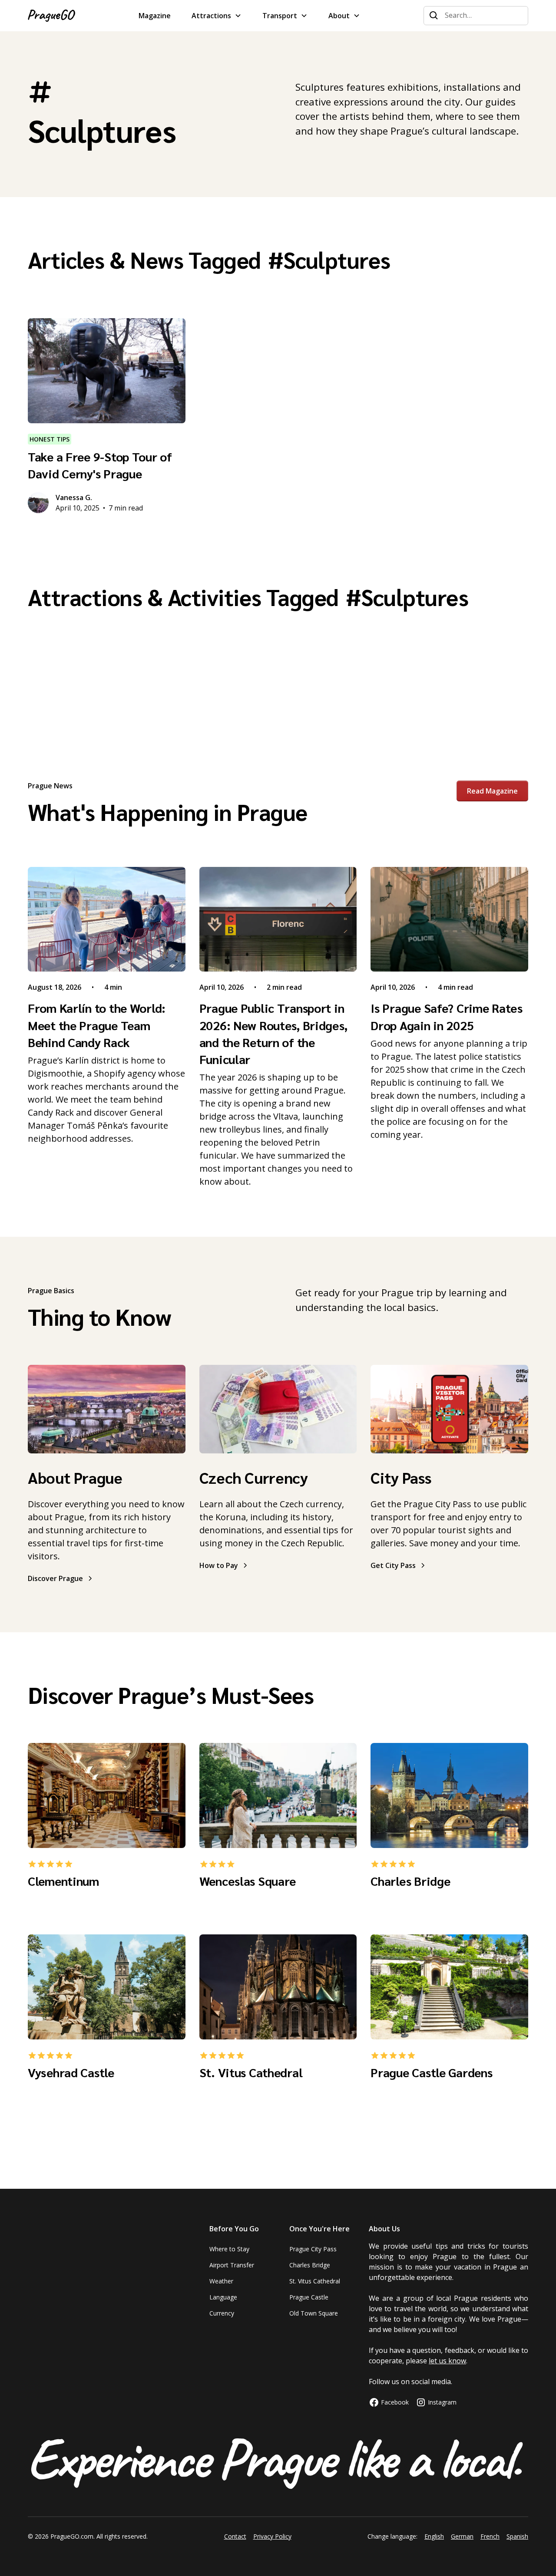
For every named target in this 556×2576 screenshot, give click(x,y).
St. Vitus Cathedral (315, 2281)
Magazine (155, 16)
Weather (221, 2281)
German (462, 2536)
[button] (217, 16)
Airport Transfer (232, 2265)
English (434, 2536)
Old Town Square (314, 2313)
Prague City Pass (313, 2249)
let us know (447, 2361)
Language (223, 2297)
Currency (222, 2313)
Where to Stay (229, 2249)
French (490, 2536)
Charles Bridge (310, 2265)
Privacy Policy (272, 2536)
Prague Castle (309, 2297)
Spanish (517, 2536)
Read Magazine (492, 791)
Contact (235, 2536)
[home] (51, 16)
